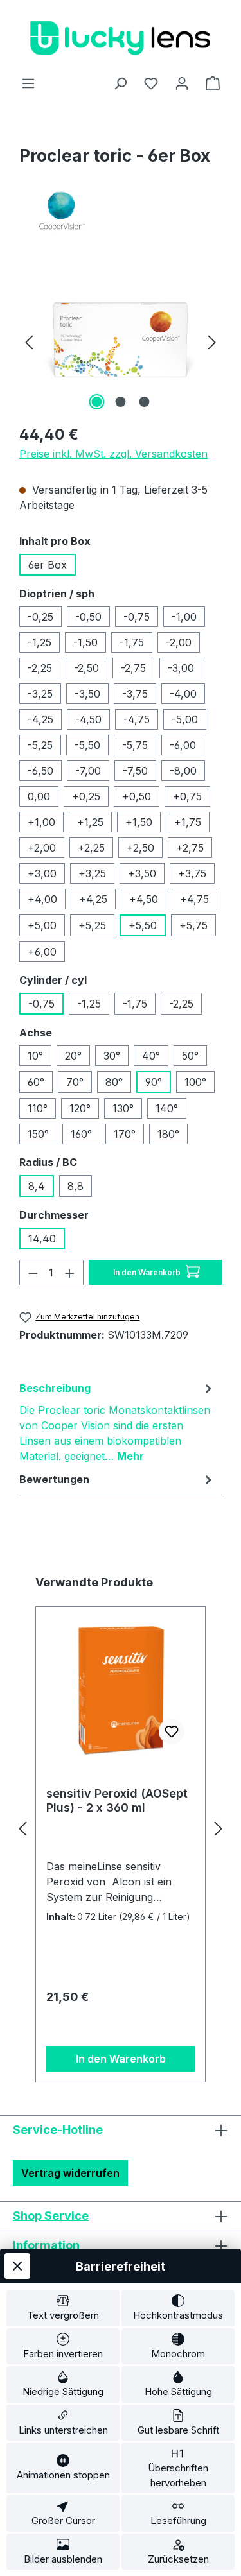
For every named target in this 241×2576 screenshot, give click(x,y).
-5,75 (135, 745)
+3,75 (192, 873)
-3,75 (135, 694)
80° (114, 1082)
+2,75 (190, 848)
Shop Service (51, 2216)
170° (125, 1134)
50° (190, 1056)
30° (112, 1056)
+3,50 (142, 873)
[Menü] (28, 83)
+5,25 (92, 925)
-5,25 (40, 745)
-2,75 (133, 668)
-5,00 (185, 719)
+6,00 (42, 952)
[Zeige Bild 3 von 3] (144, 402)
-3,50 (87, 694)
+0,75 (187, 796)
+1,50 (139, 822)
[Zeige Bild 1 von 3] (96, 402)
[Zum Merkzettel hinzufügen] (172, 1731)
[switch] (63, 2308)
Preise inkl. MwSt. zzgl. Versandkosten (113, 454)
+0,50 (137, 796)
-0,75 (137, 617)
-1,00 (184, 617)
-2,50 (86, 668)
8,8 (76, 1186)
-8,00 (183, 771)
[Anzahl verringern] (33, 1273)
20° (73, 1056)
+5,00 (42, 925)
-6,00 (183, 745)
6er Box (48, 565)
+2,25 (91, 848)
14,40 (42, 1239)
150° (38, 1134)
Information (46, 2245)
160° (81, 1134)
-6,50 (40, 771)
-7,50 (135, 771)
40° (151, 1056)
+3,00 (42, 873)
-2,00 (179, 642)
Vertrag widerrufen (70, 2173)
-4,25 (40, 719)
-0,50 (88, 617)
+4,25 (93, 899)
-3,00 (181, 668)
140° (167, 1108)
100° (195, 1082)
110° (38, 1108)
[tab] (117, 1421)
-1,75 (132, 642)
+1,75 (188, 822)
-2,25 (40, 668)
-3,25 (40, 694)
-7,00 (88, 771)
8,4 (37, 1186)
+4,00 (42, 899)
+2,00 (42, 848)
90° (154, 1082)
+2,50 (140, 848)
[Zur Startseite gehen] (121, 38)
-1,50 (85, 642)
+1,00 (41, 822)
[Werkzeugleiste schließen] (17, 2266)
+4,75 (194, 899)
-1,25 (40, 642)
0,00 (39, 796)
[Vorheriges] (29, 341)
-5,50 (87, 745)
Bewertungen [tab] (54, 1479)
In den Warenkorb (148, 1272)
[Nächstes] (212, 341)
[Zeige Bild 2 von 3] (120, 402)
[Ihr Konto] (182, 83)
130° (123, 1108)
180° (168, 1134)
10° (35, 1056)
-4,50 (88, 719)
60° (36, 1082)
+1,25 (90, 822)
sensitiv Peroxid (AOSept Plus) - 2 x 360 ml (117, 1800)
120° (80, 1108)
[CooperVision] (121, 211)
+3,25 (92, 873)
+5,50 (143, 925)
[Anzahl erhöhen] (70, 1273)
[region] (121, 341)
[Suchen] (120, 83)
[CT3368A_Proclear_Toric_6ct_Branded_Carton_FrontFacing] (121, 341)
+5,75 (193, 925)
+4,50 (144, 899)
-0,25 (40, 617)
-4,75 (137, 719)
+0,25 (86, 796)
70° (75, 1082)
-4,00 (183, 694)
